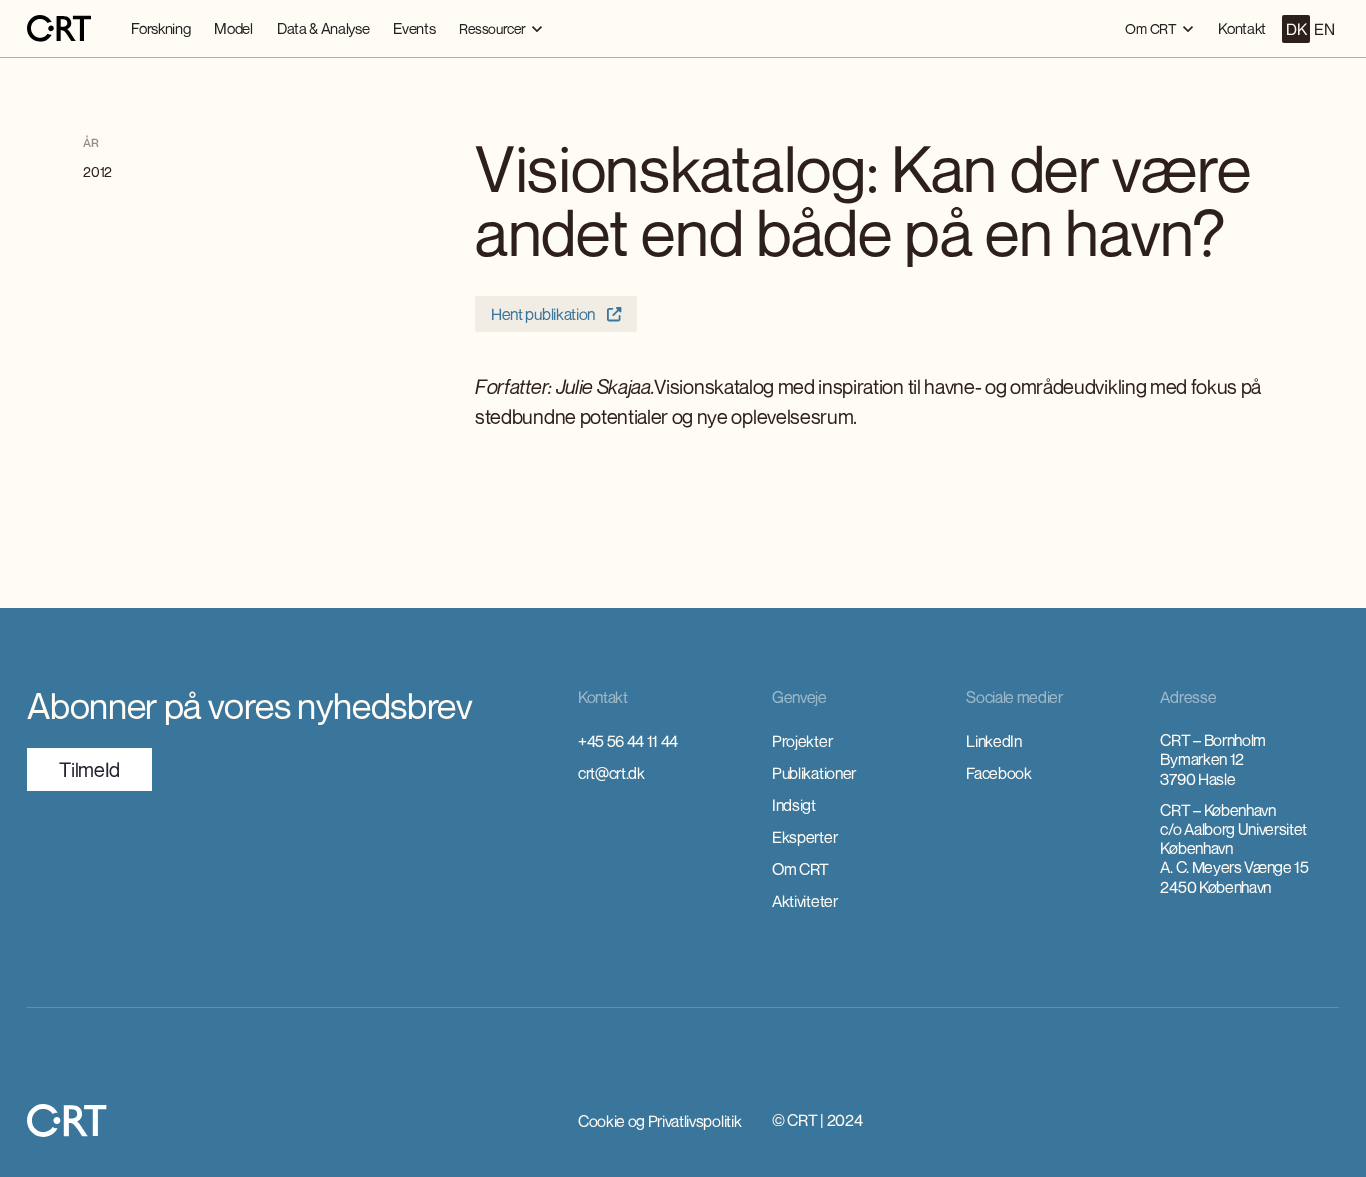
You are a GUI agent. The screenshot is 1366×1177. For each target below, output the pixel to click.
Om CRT (800, 869)
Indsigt (794, 805)
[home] (59, 29)
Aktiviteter (804, 901)
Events (414, 28)
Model (233, 28)
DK (1296, 29)
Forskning (160, 28)
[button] (500, 28)
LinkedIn (993, 741)
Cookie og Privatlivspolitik (659, 1121)
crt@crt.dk (611, 773)
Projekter (802, 741)
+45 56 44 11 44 (628, 741)
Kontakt (1242, 28)
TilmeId (89, 769)
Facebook (998, 773)
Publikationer (814, 773)
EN (1324, 29)
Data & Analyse (323, 28)
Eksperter (804, 837)
